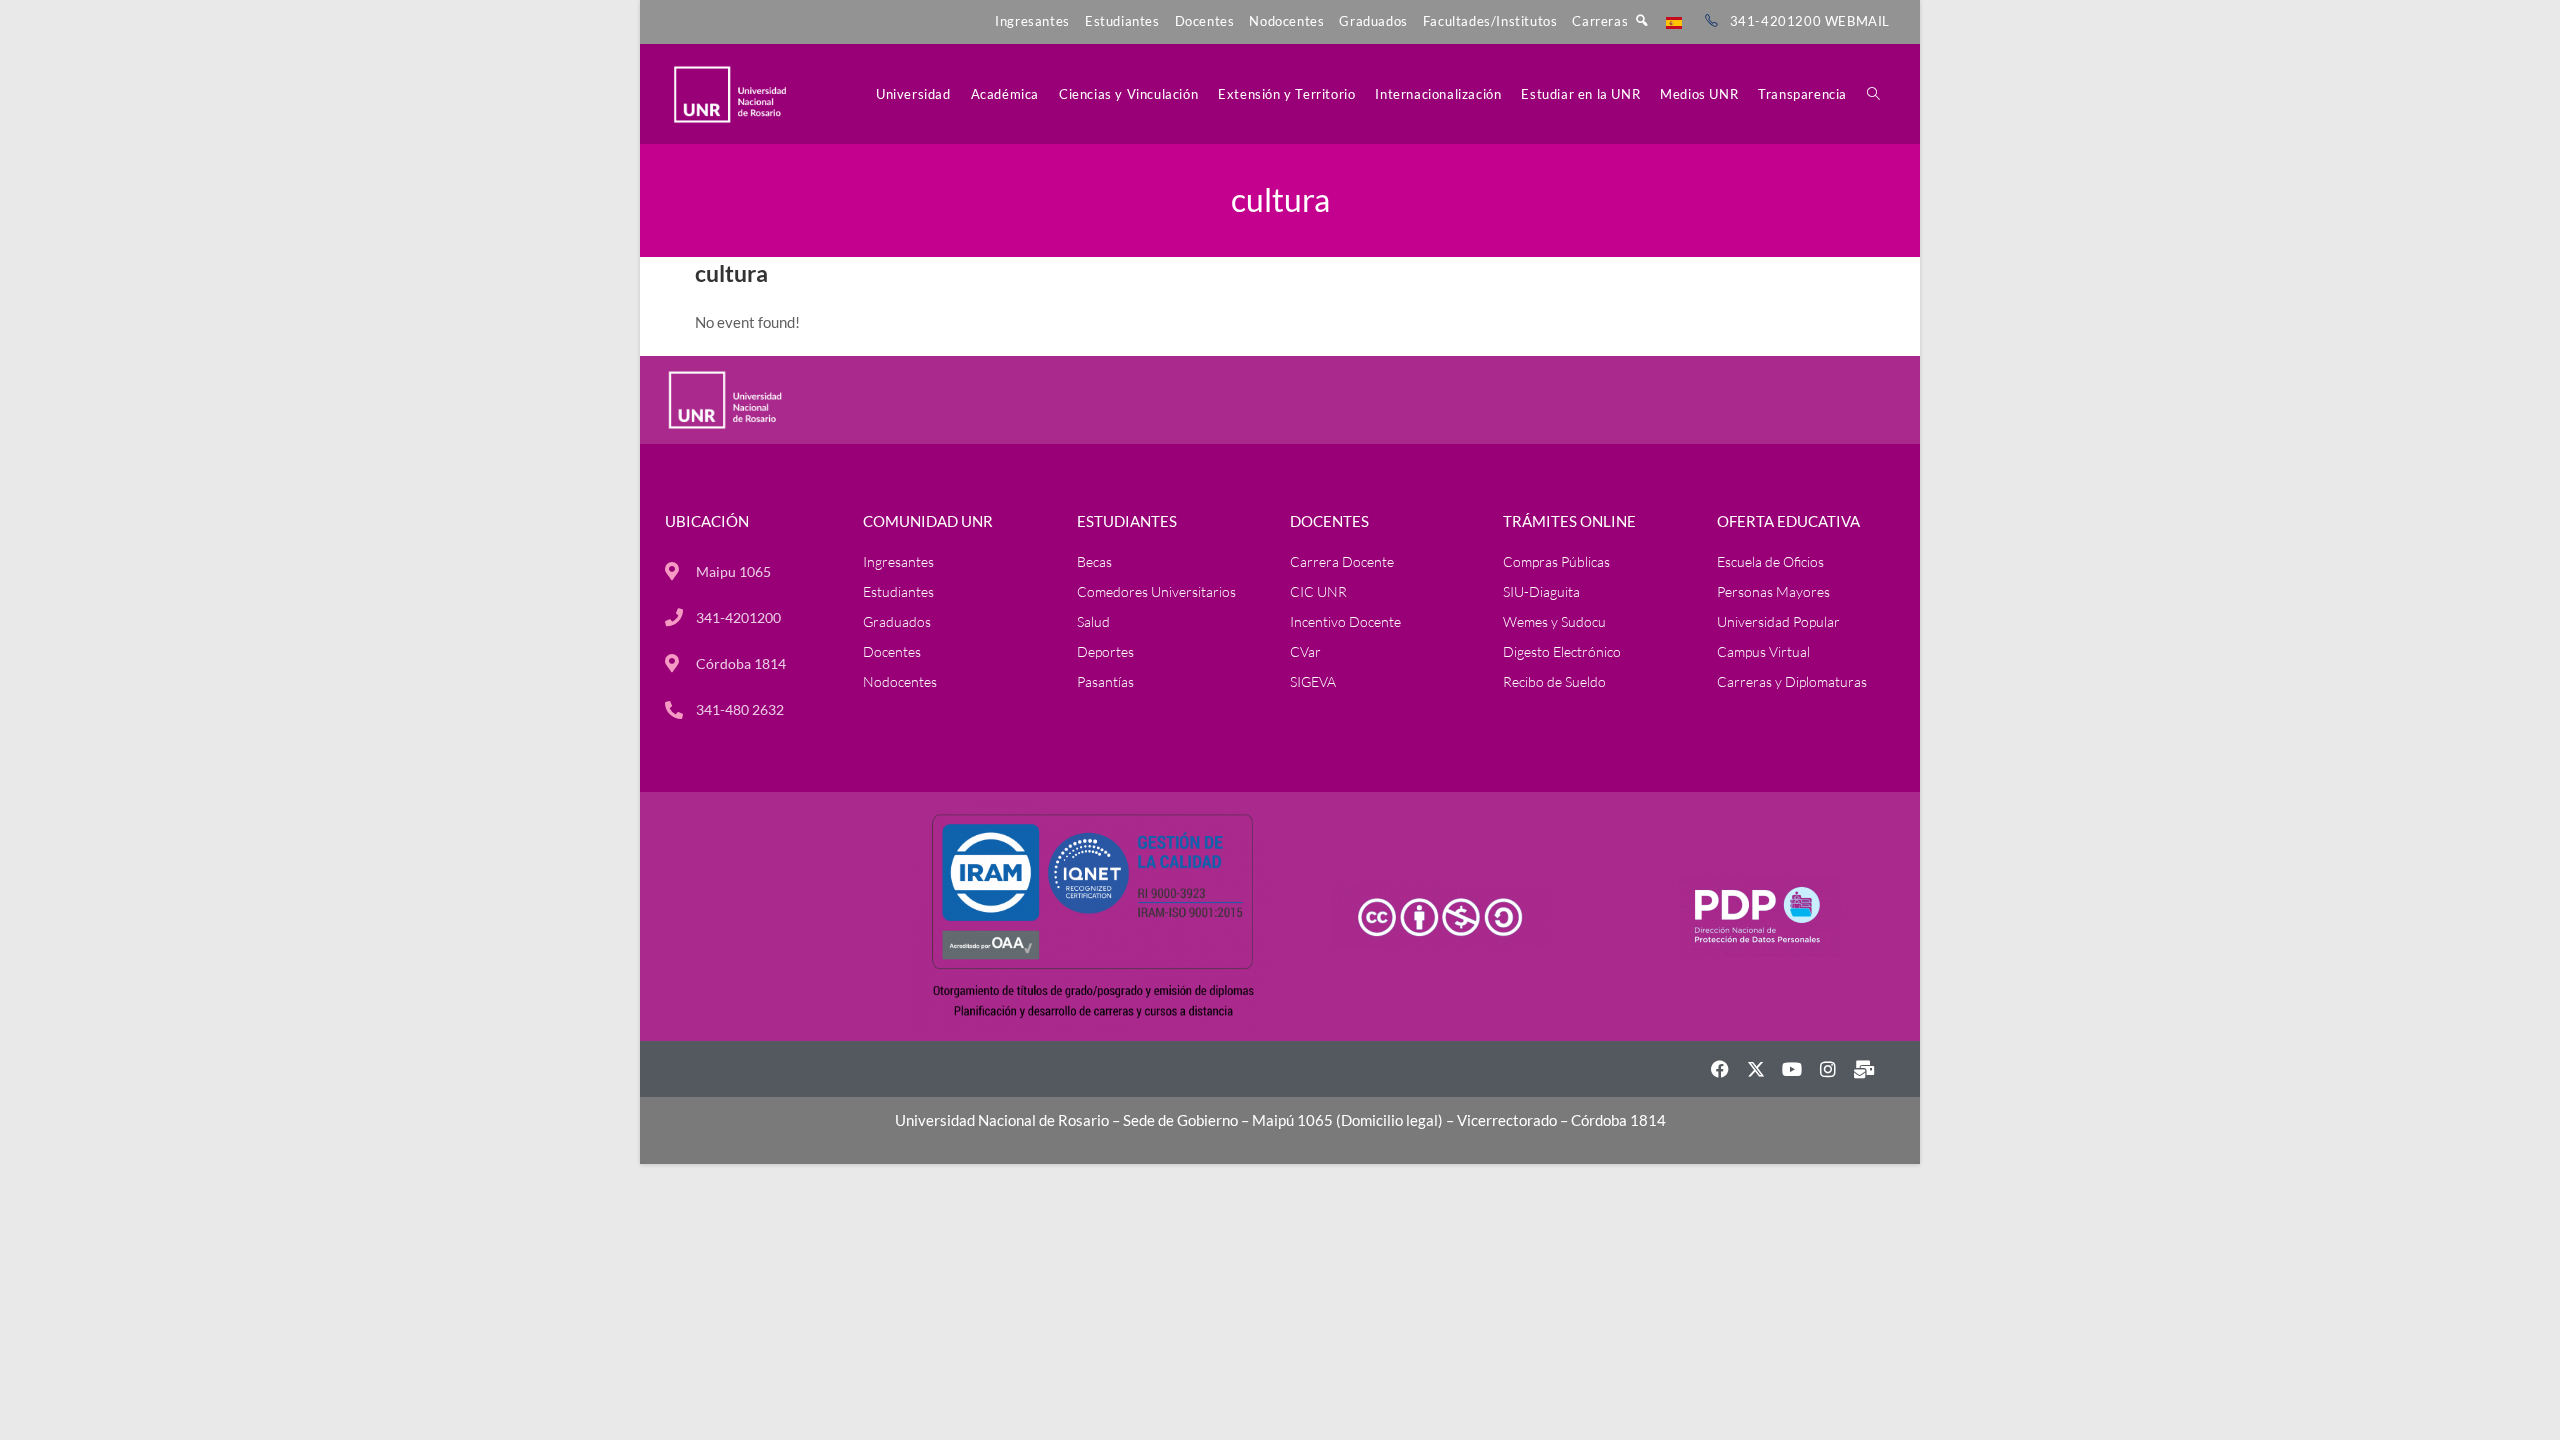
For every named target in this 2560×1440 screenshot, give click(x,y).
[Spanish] (1674, 21)
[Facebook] (1720, 1069)
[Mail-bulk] (1864, 1069)
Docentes (1205, 21)
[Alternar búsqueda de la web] (1873, 94)
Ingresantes (1032, 21)
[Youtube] (1792, 1069)
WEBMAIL (1857, 21)
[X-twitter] (1756, 1069)
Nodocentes (1286, 21)
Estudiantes (1122, 21)
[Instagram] (1828, 1069)
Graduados (1373, 21)
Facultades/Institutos (1490, 21)
